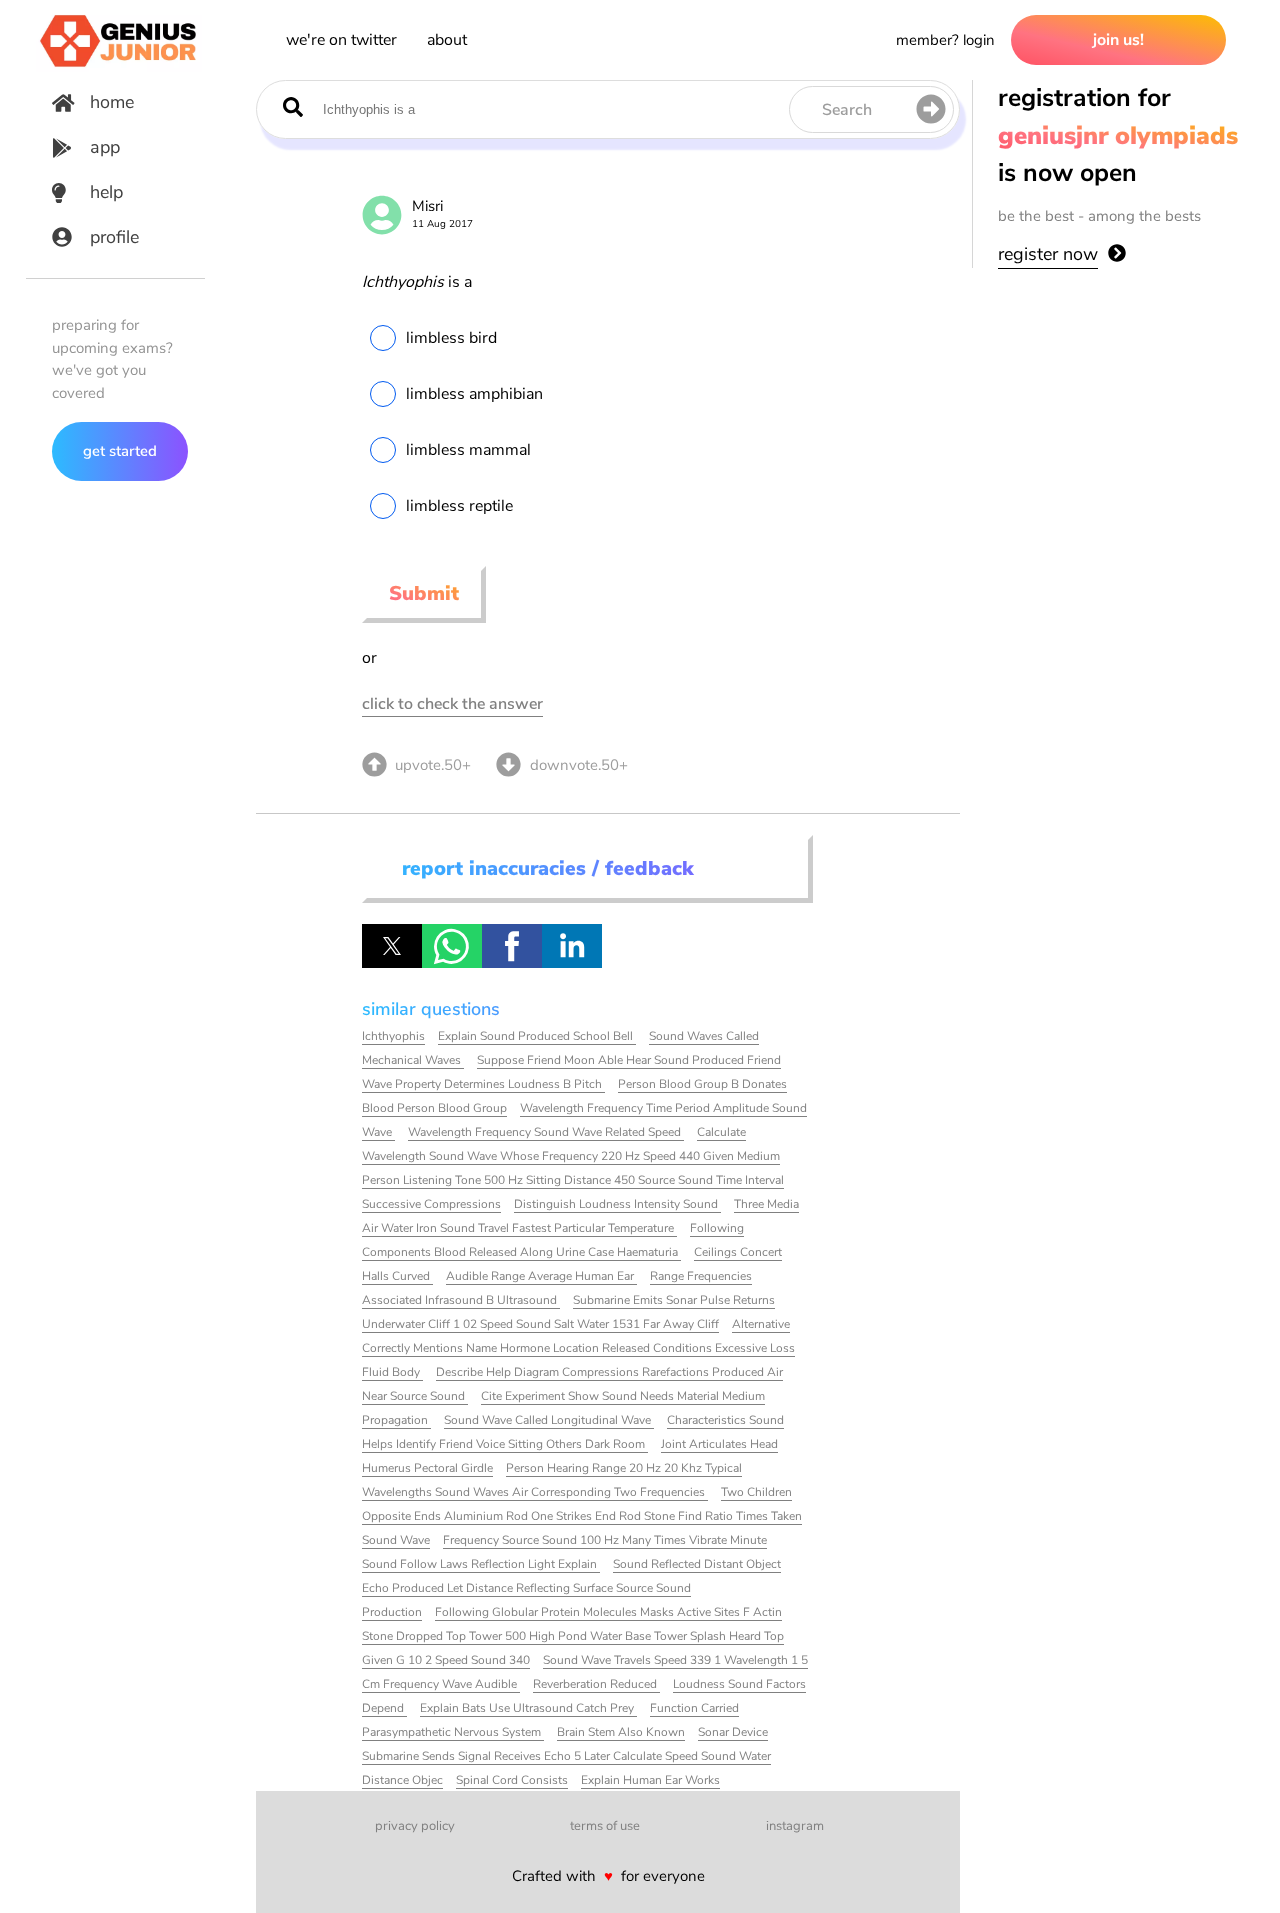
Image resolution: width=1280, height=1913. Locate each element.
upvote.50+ (433, 765)
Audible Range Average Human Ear (541, 1276)
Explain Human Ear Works (650, 1780)
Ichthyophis (393, 1036)
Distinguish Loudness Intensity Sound (617, 1204)
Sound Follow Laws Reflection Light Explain (481, 1564)
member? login (945, 40)
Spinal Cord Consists (512, 1780)
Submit (424, 593)
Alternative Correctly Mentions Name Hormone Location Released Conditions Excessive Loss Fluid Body (578, 1348)
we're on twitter (341, 40)
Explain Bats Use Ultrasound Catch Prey (528, 1708)
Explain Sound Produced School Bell (537, 1036)
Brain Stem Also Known (621, 1732)
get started (120, 451)
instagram (795, 1826)
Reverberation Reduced (596, 1684)
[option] (586, 338)
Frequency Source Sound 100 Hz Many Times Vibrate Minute (605, 1540)
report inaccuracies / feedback (548, 868)
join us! (1118, 40)
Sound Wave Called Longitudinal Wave (549, 1420)
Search (847, 110)
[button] (392, 946)
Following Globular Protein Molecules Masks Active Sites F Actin (608, 1612)
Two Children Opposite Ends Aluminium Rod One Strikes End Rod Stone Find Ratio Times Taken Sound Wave (582, 1516)
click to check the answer (452, 704)
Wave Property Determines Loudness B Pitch (483, 1084)
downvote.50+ (579, 765)
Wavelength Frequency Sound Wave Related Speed (546, 1132)
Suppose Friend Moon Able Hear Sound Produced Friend (629, 1060)
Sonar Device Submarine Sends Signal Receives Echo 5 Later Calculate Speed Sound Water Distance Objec (566, 1756)
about (447, 40)
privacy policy (415, 1826)
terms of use (605, 1826)
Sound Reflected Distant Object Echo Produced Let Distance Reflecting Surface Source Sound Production (571, 1588)
